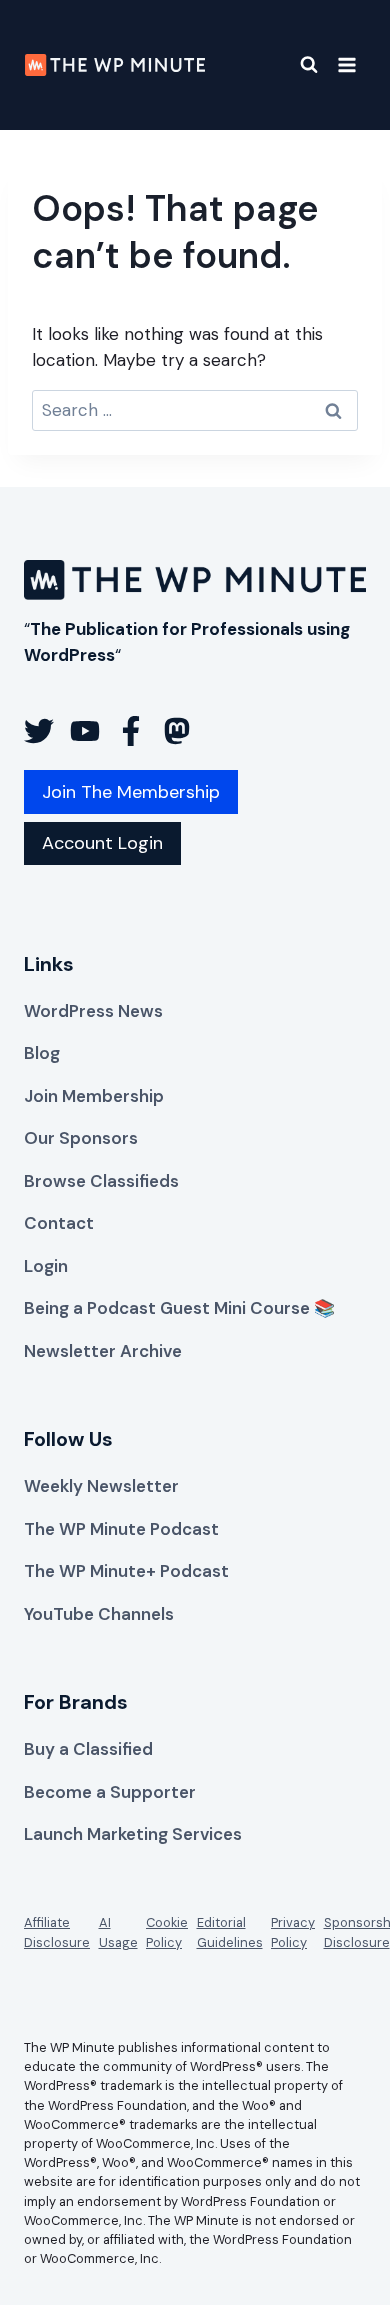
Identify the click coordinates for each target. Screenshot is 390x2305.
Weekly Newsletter (101, 1486)
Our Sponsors (81, 1138)
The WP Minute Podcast (121, 1529)
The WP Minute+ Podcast (126, 1571)
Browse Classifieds (101, 1181)
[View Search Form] (296, 65)
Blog (42, 1053)
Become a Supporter (110, 1792)
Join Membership (94, 1096)
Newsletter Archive (103, 1351)
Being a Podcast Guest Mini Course (167, 1308)
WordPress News (93, 1011)
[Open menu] (346, 64)
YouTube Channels (99, 1614)
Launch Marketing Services (133, 1834)
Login (46, 1266)
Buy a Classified (88, 1749)
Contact (59, 1223)
